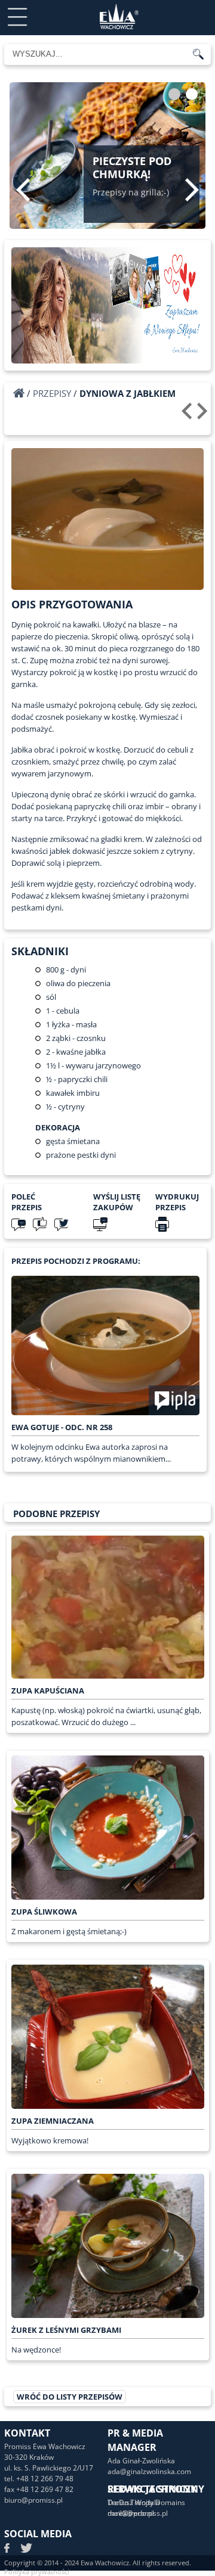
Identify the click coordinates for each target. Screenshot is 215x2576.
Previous (23, 189)
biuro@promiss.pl (33, 2500)
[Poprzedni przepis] (188, 415)
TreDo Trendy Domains (146, 2502)
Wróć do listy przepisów (70, 2397)
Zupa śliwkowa (44, 1912)
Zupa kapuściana (48, 1691)
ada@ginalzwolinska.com (149, 2471)
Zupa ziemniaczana (53, 2121)
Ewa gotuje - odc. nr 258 (62, 1427)
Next (192, 189)
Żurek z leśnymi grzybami (66, 2330)
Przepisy (52, 393)
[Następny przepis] (204, 415)
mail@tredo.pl (131, 2513)
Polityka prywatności (37, 2572)
